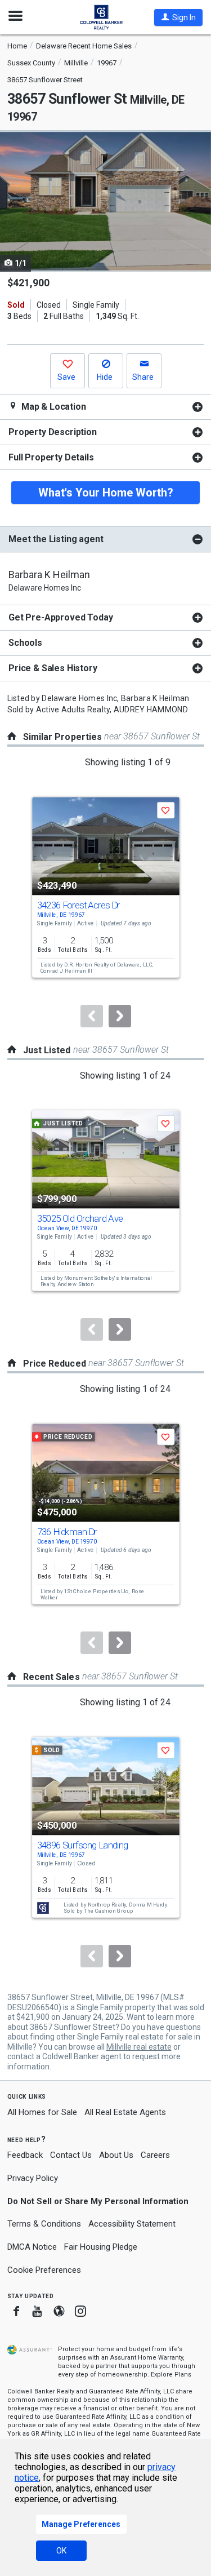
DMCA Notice (32, 2247)
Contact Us (71, 2155)
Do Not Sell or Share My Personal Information (98, 2201)
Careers (155, 2155)
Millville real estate (139, 2047)
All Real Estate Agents (125, 2112)
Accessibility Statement (132, 2224)
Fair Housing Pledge (101, 2247)
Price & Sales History (53, 668)
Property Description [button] (53, 432)
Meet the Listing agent (56, 539)
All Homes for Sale (42, 2112)
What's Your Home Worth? (106, 493)
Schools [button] (25, 643)
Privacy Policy (33, 2178)
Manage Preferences (81, 2524)
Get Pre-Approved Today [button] (60, 617)
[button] (178, 17)
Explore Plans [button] (171, 2375)
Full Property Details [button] (51, 457)
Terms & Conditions (44, 2224)
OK (61, 2551)
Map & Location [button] (53, 407)
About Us (116, 2155)
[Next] (120, 1016)
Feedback (25, 2155)
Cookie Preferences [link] (44, 2270)
